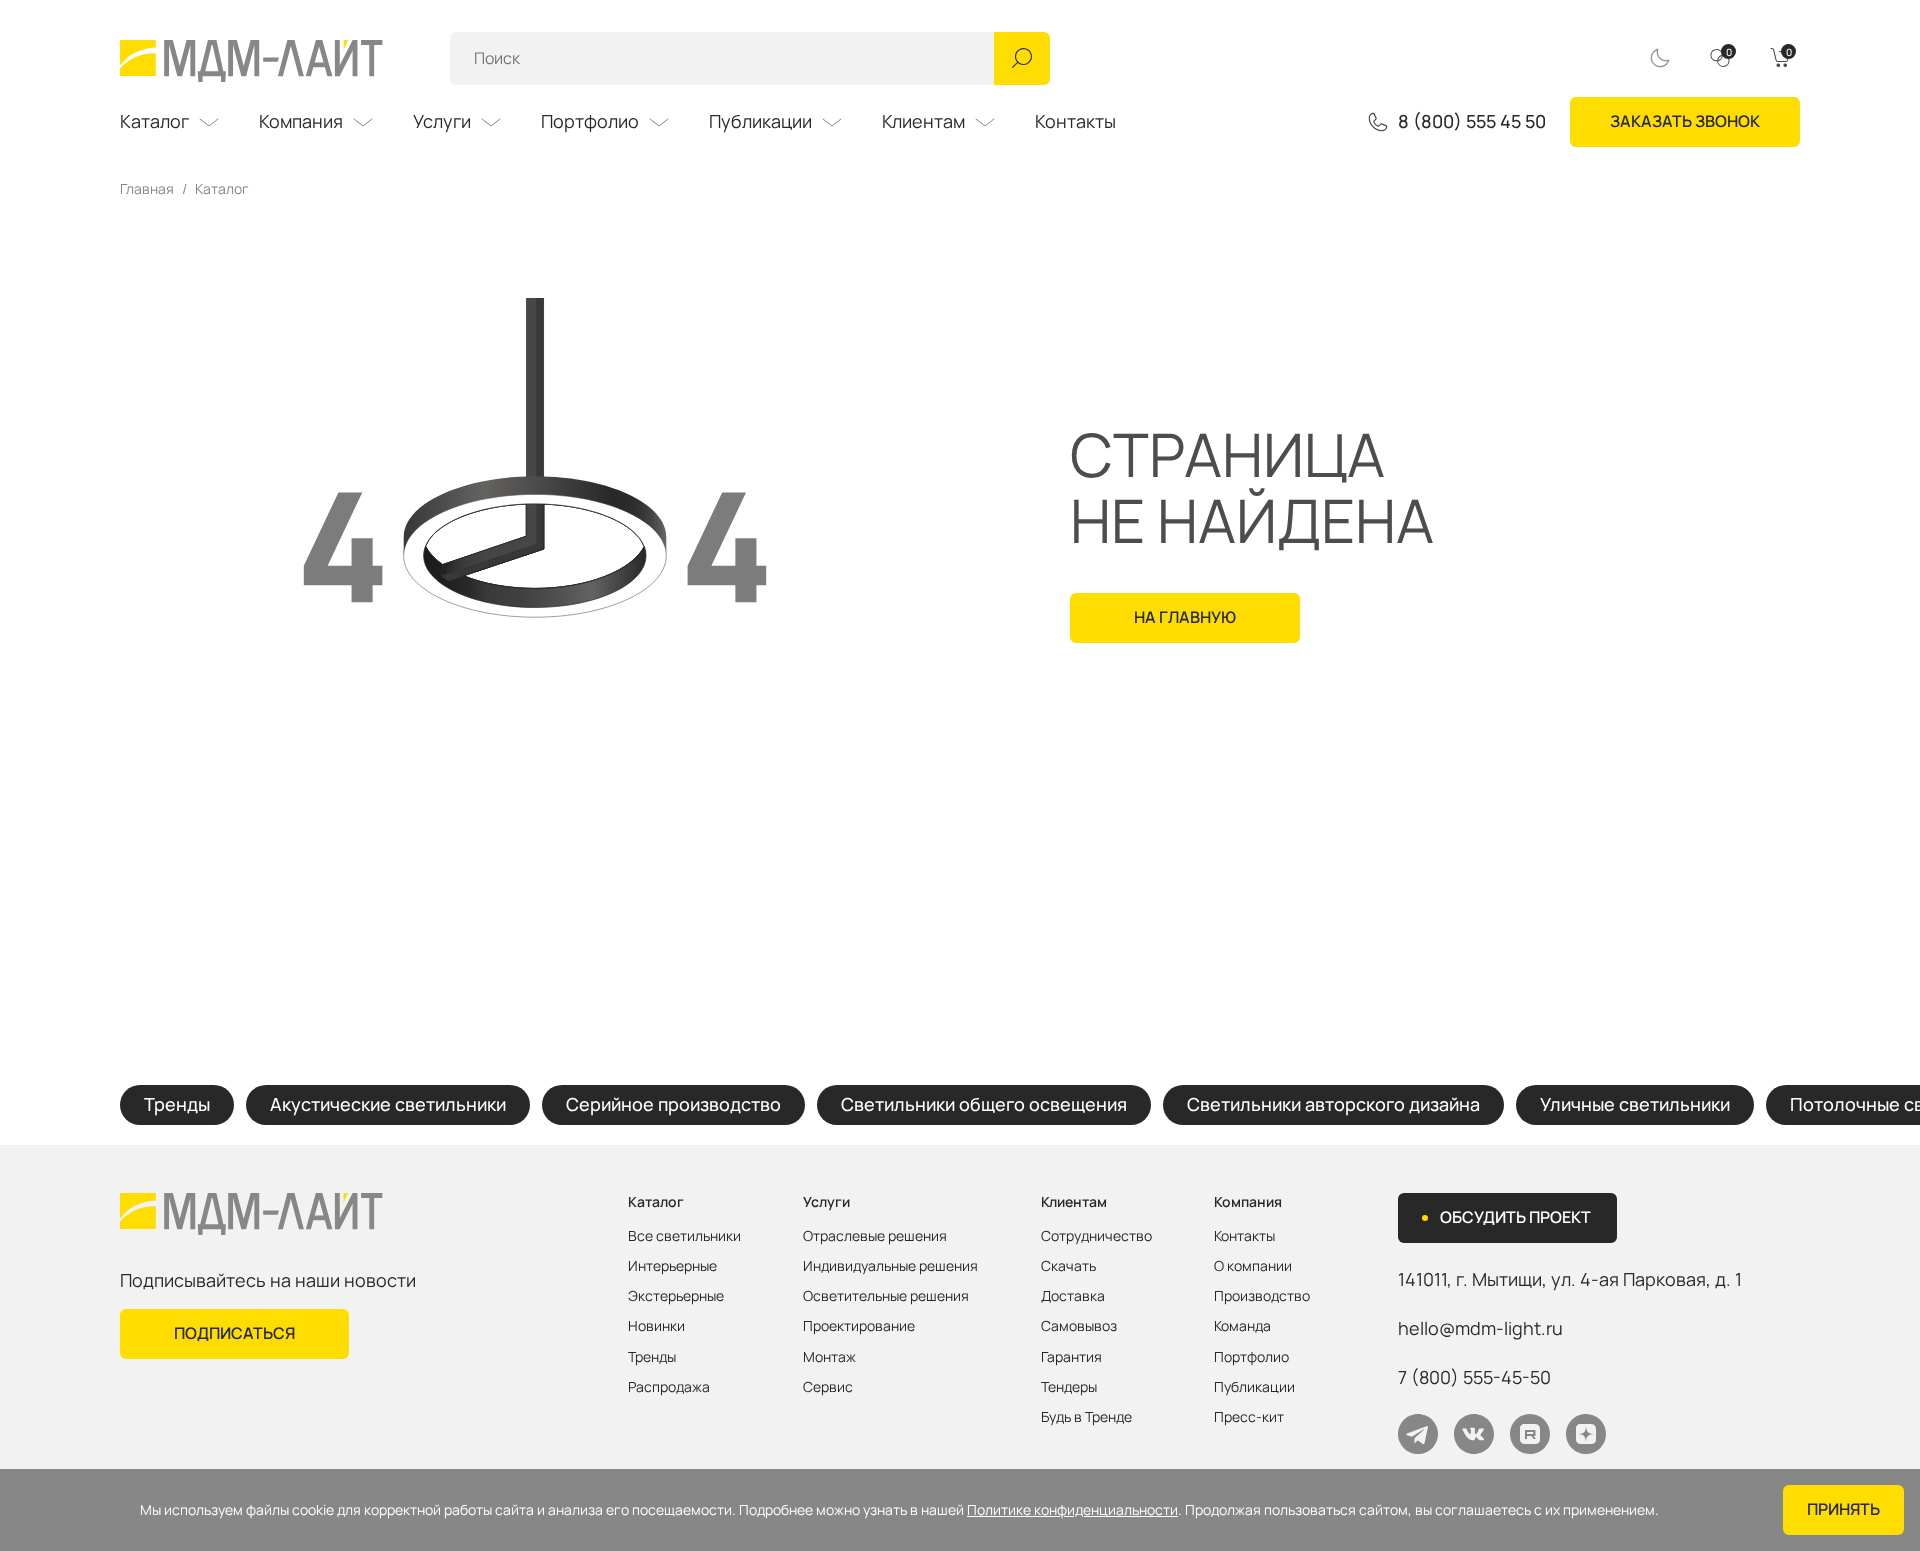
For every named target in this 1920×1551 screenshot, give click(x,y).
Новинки (656, 1326)
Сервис (828, 1387)
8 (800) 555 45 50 (1472, 122)
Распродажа (669, 1387)
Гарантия (1071, 1357)
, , (1570, 1279)
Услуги (442, 121)
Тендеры (1069, 1387)
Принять (1843, 1509)
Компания (301, 121)
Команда (1242, 1326)
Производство (1262, 1296)
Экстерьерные (676, 1296)
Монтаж (829, 1357)
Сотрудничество (1096, 1236)
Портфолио (590, 121)
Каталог (154, 121)
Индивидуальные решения (890, 1266)
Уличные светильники (1635, 1104)
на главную (1185, 617)
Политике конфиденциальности (1072, 1510)
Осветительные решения (886, 1296)
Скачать (1068, 1266)
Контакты (1075, 121)
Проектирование (859, 1326)
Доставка (1073, 1296)
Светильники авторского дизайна (1333, 1104)
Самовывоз (1079, 1326)
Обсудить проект (1515, 1217)
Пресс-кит (1249, 1417)
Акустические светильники (388, 1104)
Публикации (760, 121)
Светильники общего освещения (984, 1104)
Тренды (177, 1104)
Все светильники (684, 1236)
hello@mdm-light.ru (1480, 1328)
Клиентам (923, 121)
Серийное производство (673, 1104)
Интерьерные (672, 1266)
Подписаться (234, 1333)
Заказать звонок (1685, 121)
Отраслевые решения (875, 1236)
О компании (1253, 1266)
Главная (147, 189)
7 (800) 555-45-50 (1474, 1377)
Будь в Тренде (1086, 1417)
